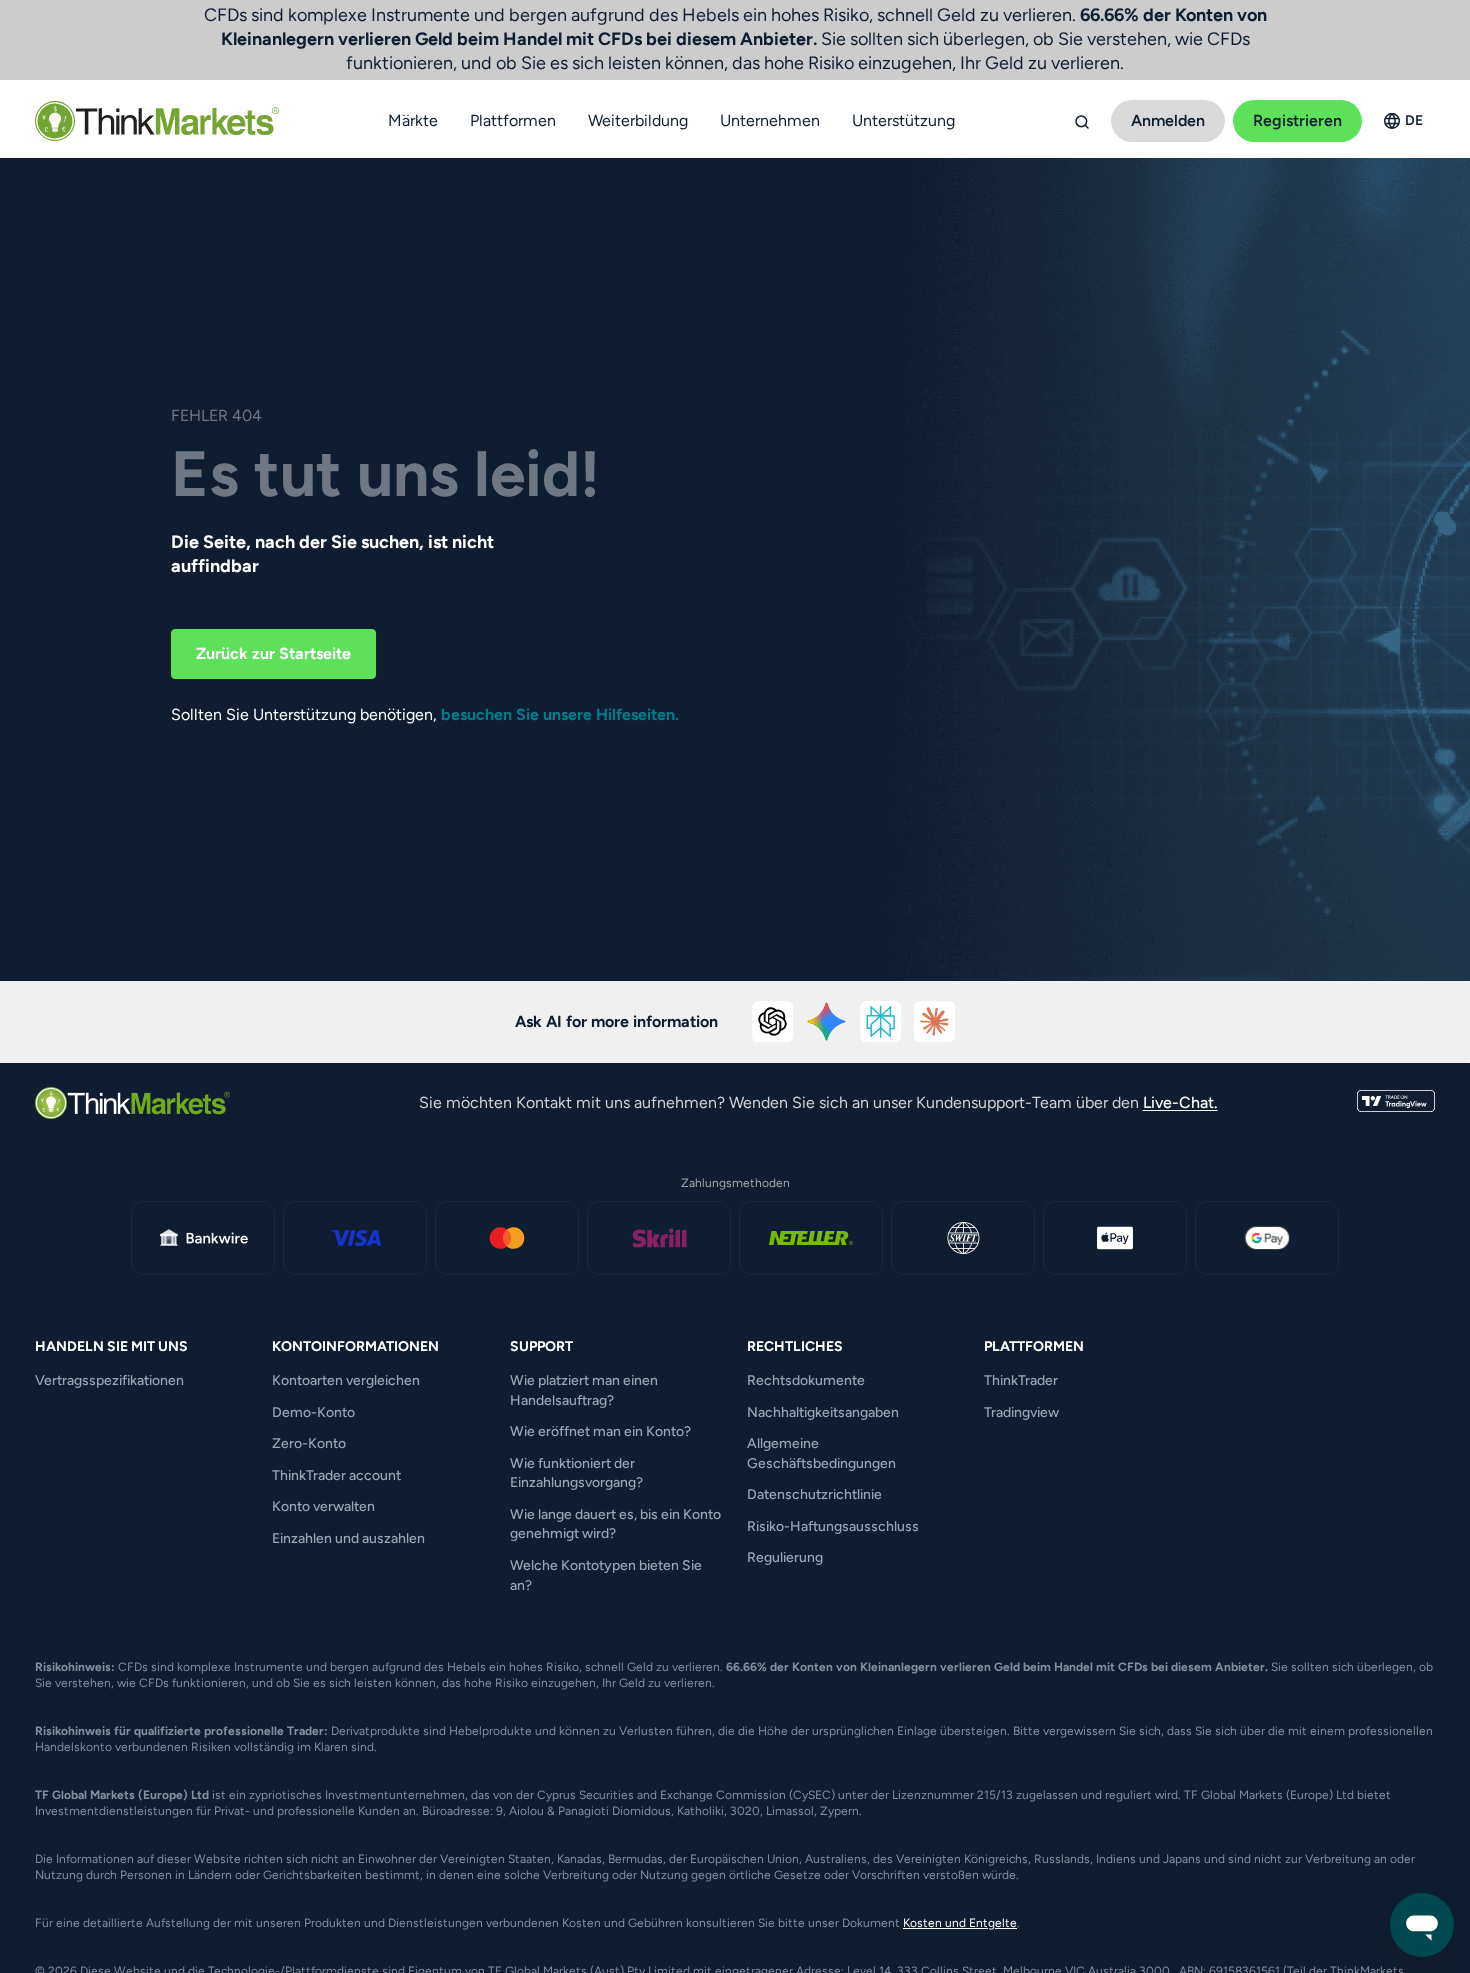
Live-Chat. (1180, 1102)
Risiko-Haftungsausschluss (833, 1526)
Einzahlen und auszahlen (348, 1538)
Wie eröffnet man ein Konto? (600, 1431)
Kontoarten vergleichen (346, 1380)
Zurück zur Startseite (273, 653)
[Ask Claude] (935, 1022)
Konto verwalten (323, 1506)
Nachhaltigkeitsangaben (823, 1412)
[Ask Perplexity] (881, 1022)
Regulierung (785, 1557)
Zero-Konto (309, 1443)
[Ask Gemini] (827, 1022)
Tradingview (1021, 1412)
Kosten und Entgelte (960, 1923)
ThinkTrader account (336, 1475)
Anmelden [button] (1168, 120)
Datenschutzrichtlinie (814, 1494)
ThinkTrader (1021, 1380)
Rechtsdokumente (806, 1380)
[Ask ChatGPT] (773, 1022)
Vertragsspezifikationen (109, 1380)
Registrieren (1297, 120)
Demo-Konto (313, 1412)
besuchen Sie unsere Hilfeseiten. (560, 714)
